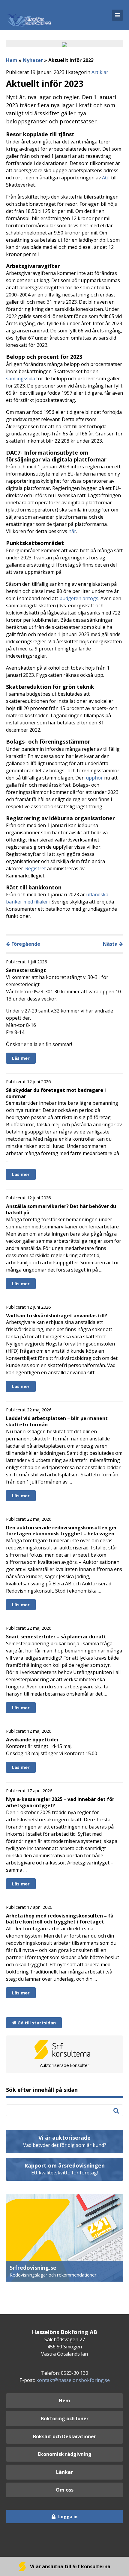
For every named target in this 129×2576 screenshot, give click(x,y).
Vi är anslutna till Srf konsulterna (70, 2566)
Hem (12, 60)
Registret (36, 868)
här (72, 531)
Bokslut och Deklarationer (64, 2436)
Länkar (64, 2472)
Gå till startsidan (36, 2023)
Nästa (111, 944)
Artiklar (100, 72)
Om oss (65, 2490)
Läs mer (21, 1058)
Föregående (25, 944)
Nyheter (33, 60)
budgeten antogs (79, 598)
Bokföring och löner (65, 2418)
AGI (106, 178)
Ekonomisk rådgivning (65, 2454)
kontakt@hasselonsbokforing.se (73, 2380)
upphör (94, 778)
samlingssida (21, 379)
